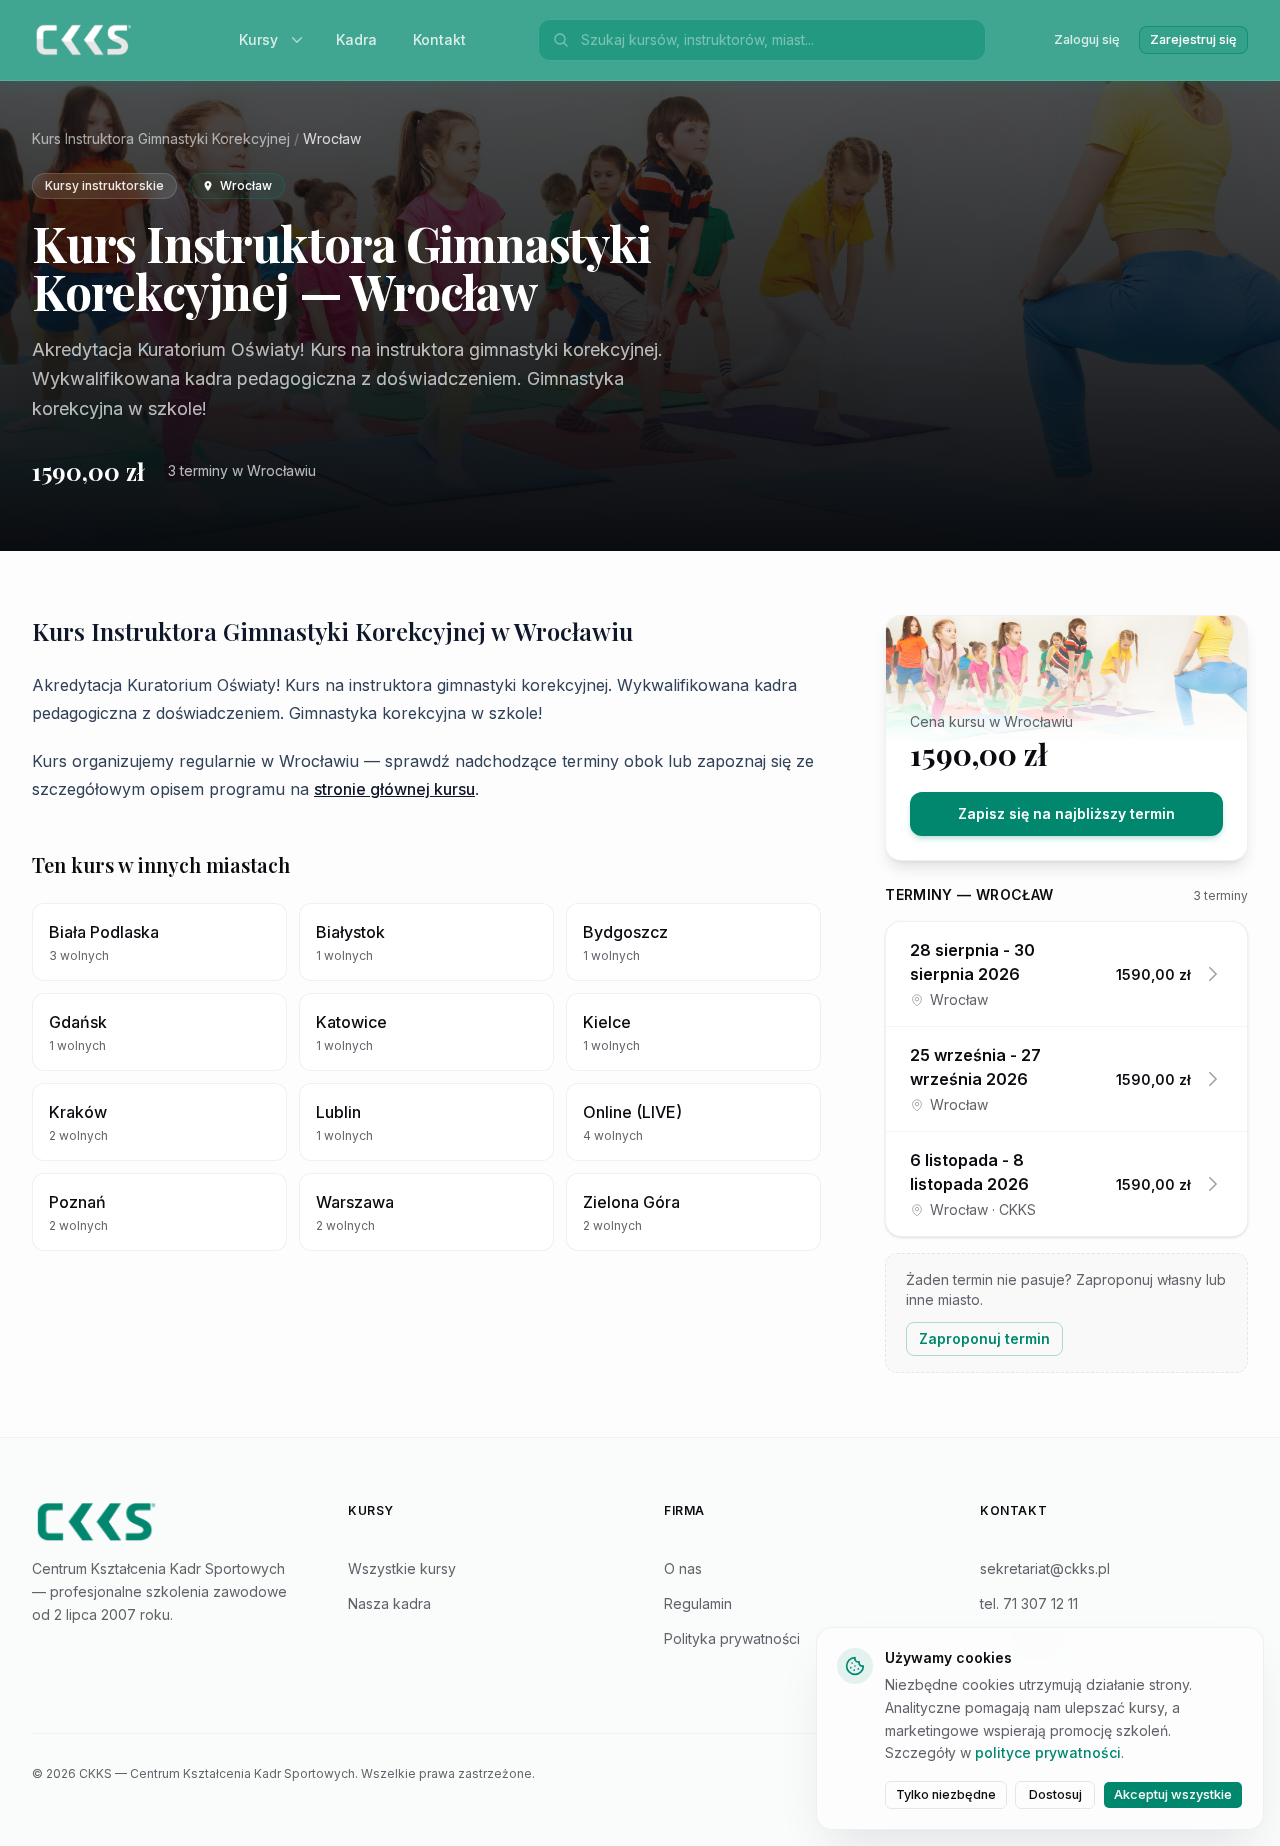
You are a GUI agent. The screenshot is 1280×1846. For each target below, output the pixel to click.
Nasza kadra (389, 1603)
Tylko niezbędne (946, 1794)
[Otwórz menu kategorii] (301, 40)
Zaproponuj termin (984, 1338)
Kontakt (439, 39)
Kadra (356, 39)
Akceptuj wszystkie (1173, 1794)
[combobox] (777, 40)
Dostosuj (1055, 1794)
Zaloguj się (1087, 39)
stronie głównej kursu (394, 789)
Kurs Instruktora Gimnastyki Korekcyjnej (161, 138)
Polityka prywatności (732, 1638)
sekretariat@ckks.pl (1045, 1568)
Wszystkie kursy (402, 1568)
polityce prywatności (1048, 1752)
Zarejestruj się (1193, 39)
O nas (683, 1568)
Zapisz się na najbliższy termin (1066, 813)
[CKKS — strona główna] (166, 1522)
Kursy (258, 39)
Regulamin (698, 1603)
